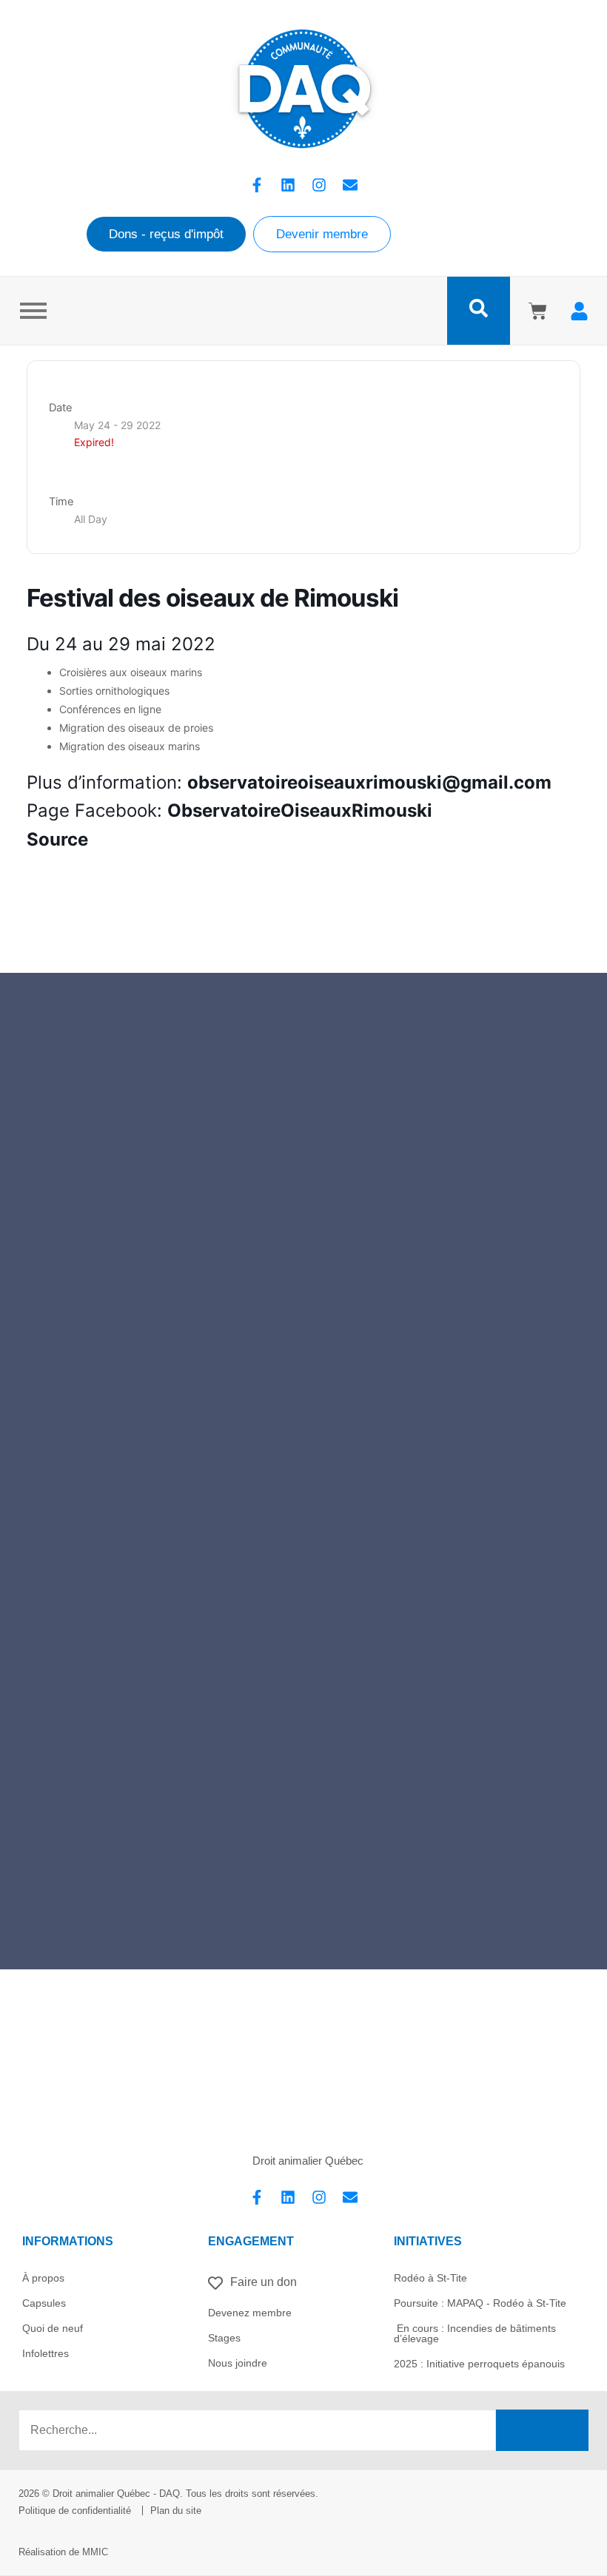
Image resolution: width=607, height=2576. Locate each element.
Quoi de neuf (53, 2328)
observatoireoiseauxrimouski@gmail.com (369, 782)
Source (57, 839)
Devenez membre (250, 2313)
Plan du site (176, 2511)
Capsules (44, 2303)
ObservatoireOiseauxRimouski (300, 810)
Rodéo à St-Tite (430, 2278)
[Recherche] (542, 2430)
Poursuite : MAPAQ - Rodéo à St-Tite (480, 2303)
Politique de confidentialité (75, 2511)
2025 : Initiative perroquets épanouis (479, 2364)
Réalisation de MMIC (63, 2552)
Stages (224, 2338)
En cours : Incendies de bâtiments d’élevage (475, 2333)
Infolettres (46, 2353)
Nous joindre (238, 2363)
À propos (43, 2278)
